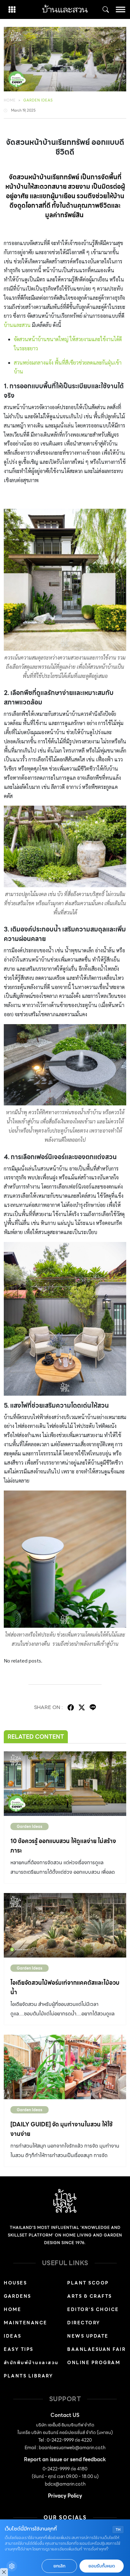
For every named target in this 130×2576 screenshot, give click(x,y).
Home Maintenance (26, 2316)
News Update (88, 2336)
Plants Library (28, 2376)
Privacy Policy (65, 2496)
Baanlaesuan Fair (96, 2349)
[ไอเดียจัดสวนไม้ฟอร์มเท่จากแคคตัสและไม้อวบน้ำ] (65, 1925)
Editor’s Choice (93, 2309)
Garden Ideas (38, 100)
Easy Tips (19, 2349)
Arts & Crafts (90, 2296)
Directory (84, 2323)
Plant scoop (88, 2283)
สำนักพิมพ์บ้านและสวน (31, 2363)
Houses (15, 2283)
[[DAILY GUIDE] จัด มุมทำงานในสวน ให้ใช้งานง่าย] (65, 2067)
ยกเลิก (59, 2566)
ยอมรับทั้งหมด (102, 2566)
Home (10, 100)
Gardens (18, 2296)
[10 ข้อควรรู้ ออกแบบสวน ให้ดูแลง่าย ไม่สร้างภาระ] (65, 1784)
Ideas (13, 2336)
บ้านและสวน (17, 325)
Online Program (94, 2363)
